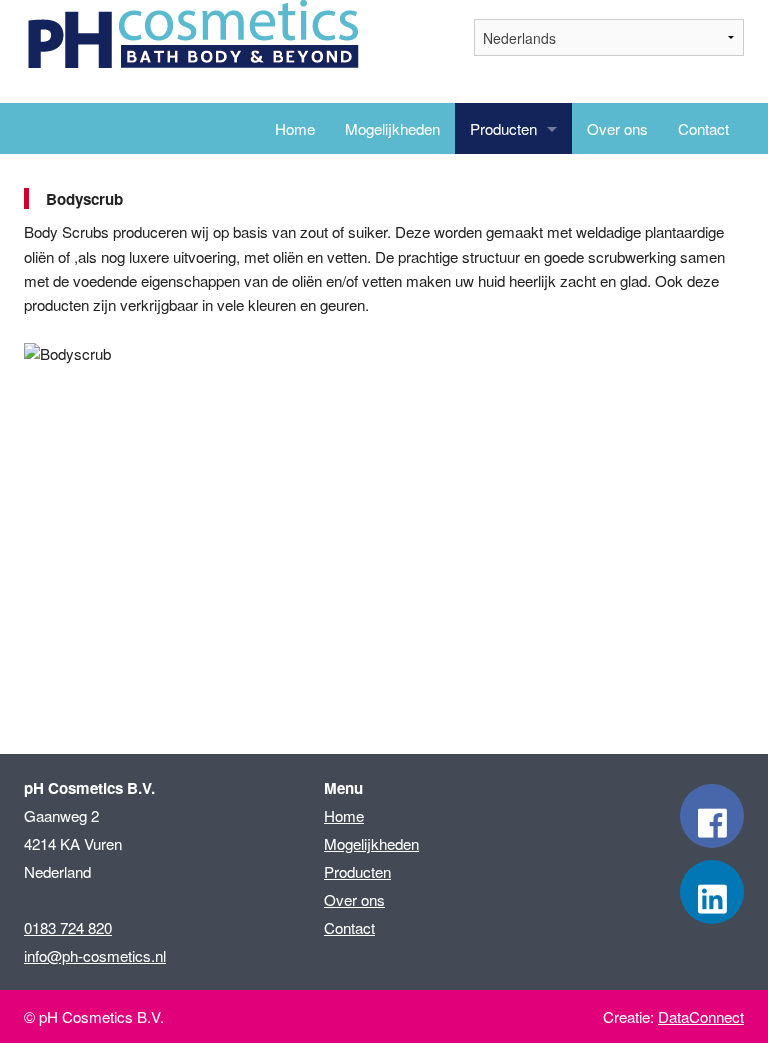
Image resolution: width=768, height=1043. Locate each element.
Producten (503, 128)
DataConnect (701, 1016)
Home (295, 128)
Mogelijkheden (392, 128)
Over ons (617, 128)
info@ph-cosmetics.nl (95, 955)
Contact (703, 128)
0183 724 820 (68, 927)
